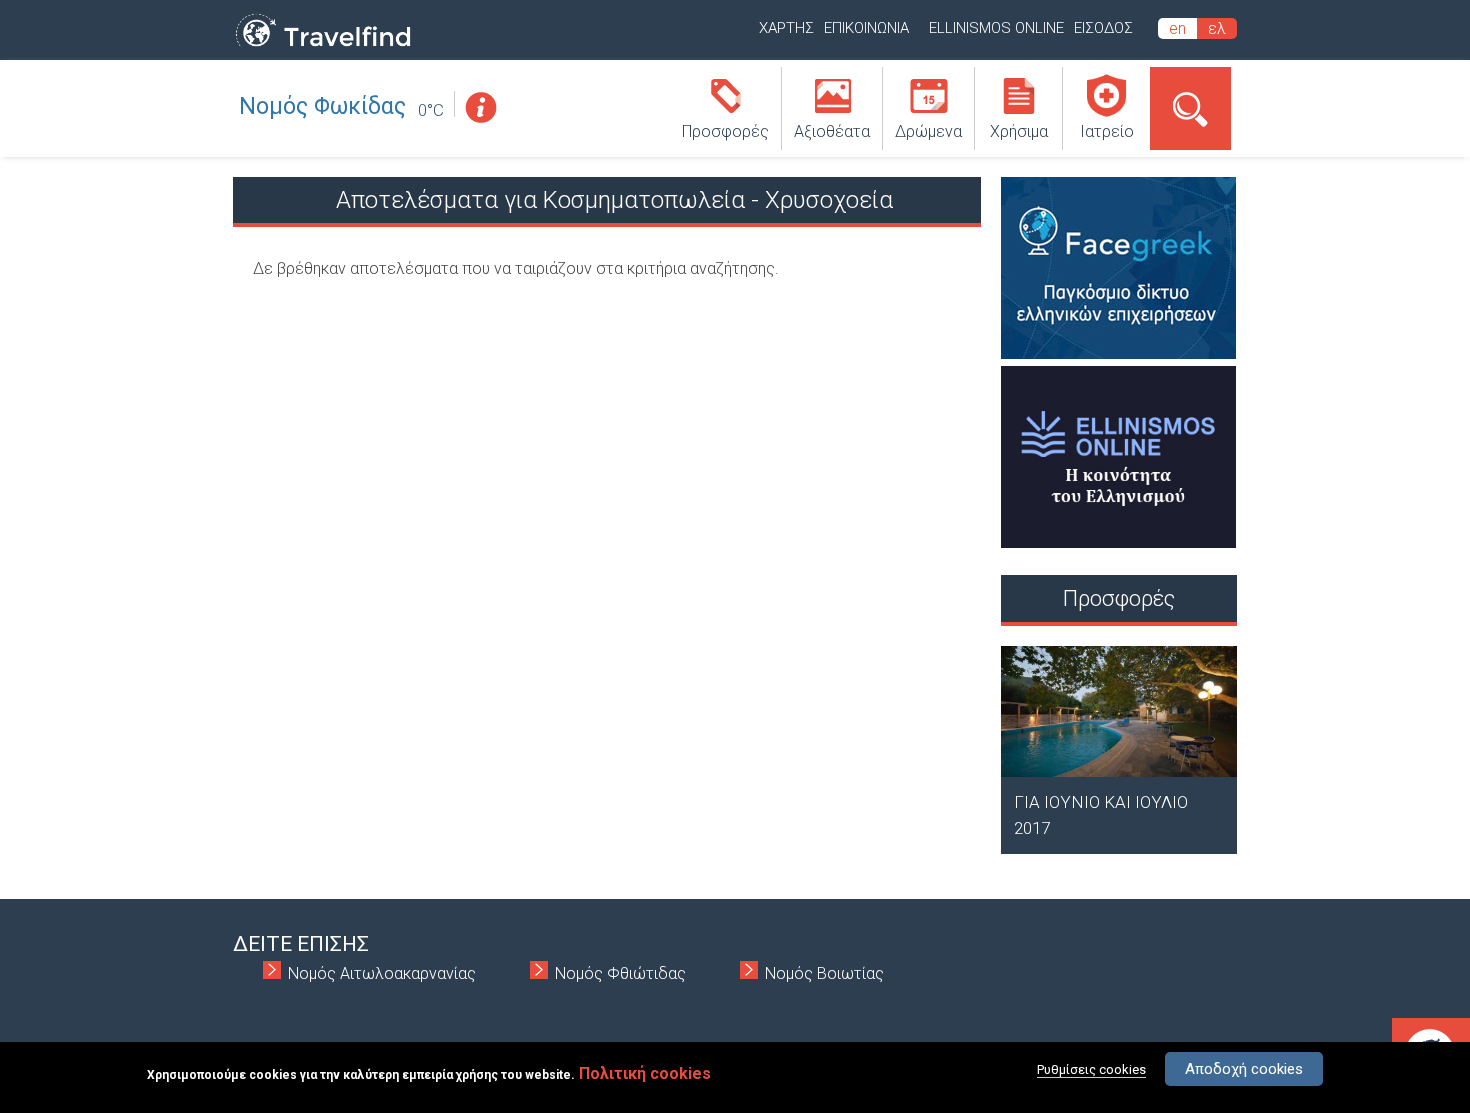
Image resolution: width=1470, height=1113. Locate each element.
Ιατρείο (1107, 131)
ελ (1217, 28)
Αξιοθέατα (832, 131)
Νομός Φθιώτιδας (620, 973)
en (1177, 28)
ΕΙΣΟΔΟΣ (1103, 28)
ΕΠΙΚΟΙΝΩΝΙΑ (866, 28)
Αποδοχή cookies (1244, 1069)
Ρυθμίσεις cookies (1091, 1069)
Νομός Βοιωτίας (824, 973)
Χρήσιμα (1019, 131)
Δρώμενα (928, 131)
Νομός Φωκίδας (322, 106)
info (480, 107)
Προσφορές (725, 131)
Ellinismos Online (996, 28)
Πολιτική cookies (645, 1073)
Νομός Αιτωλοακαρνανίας (382, 973)
